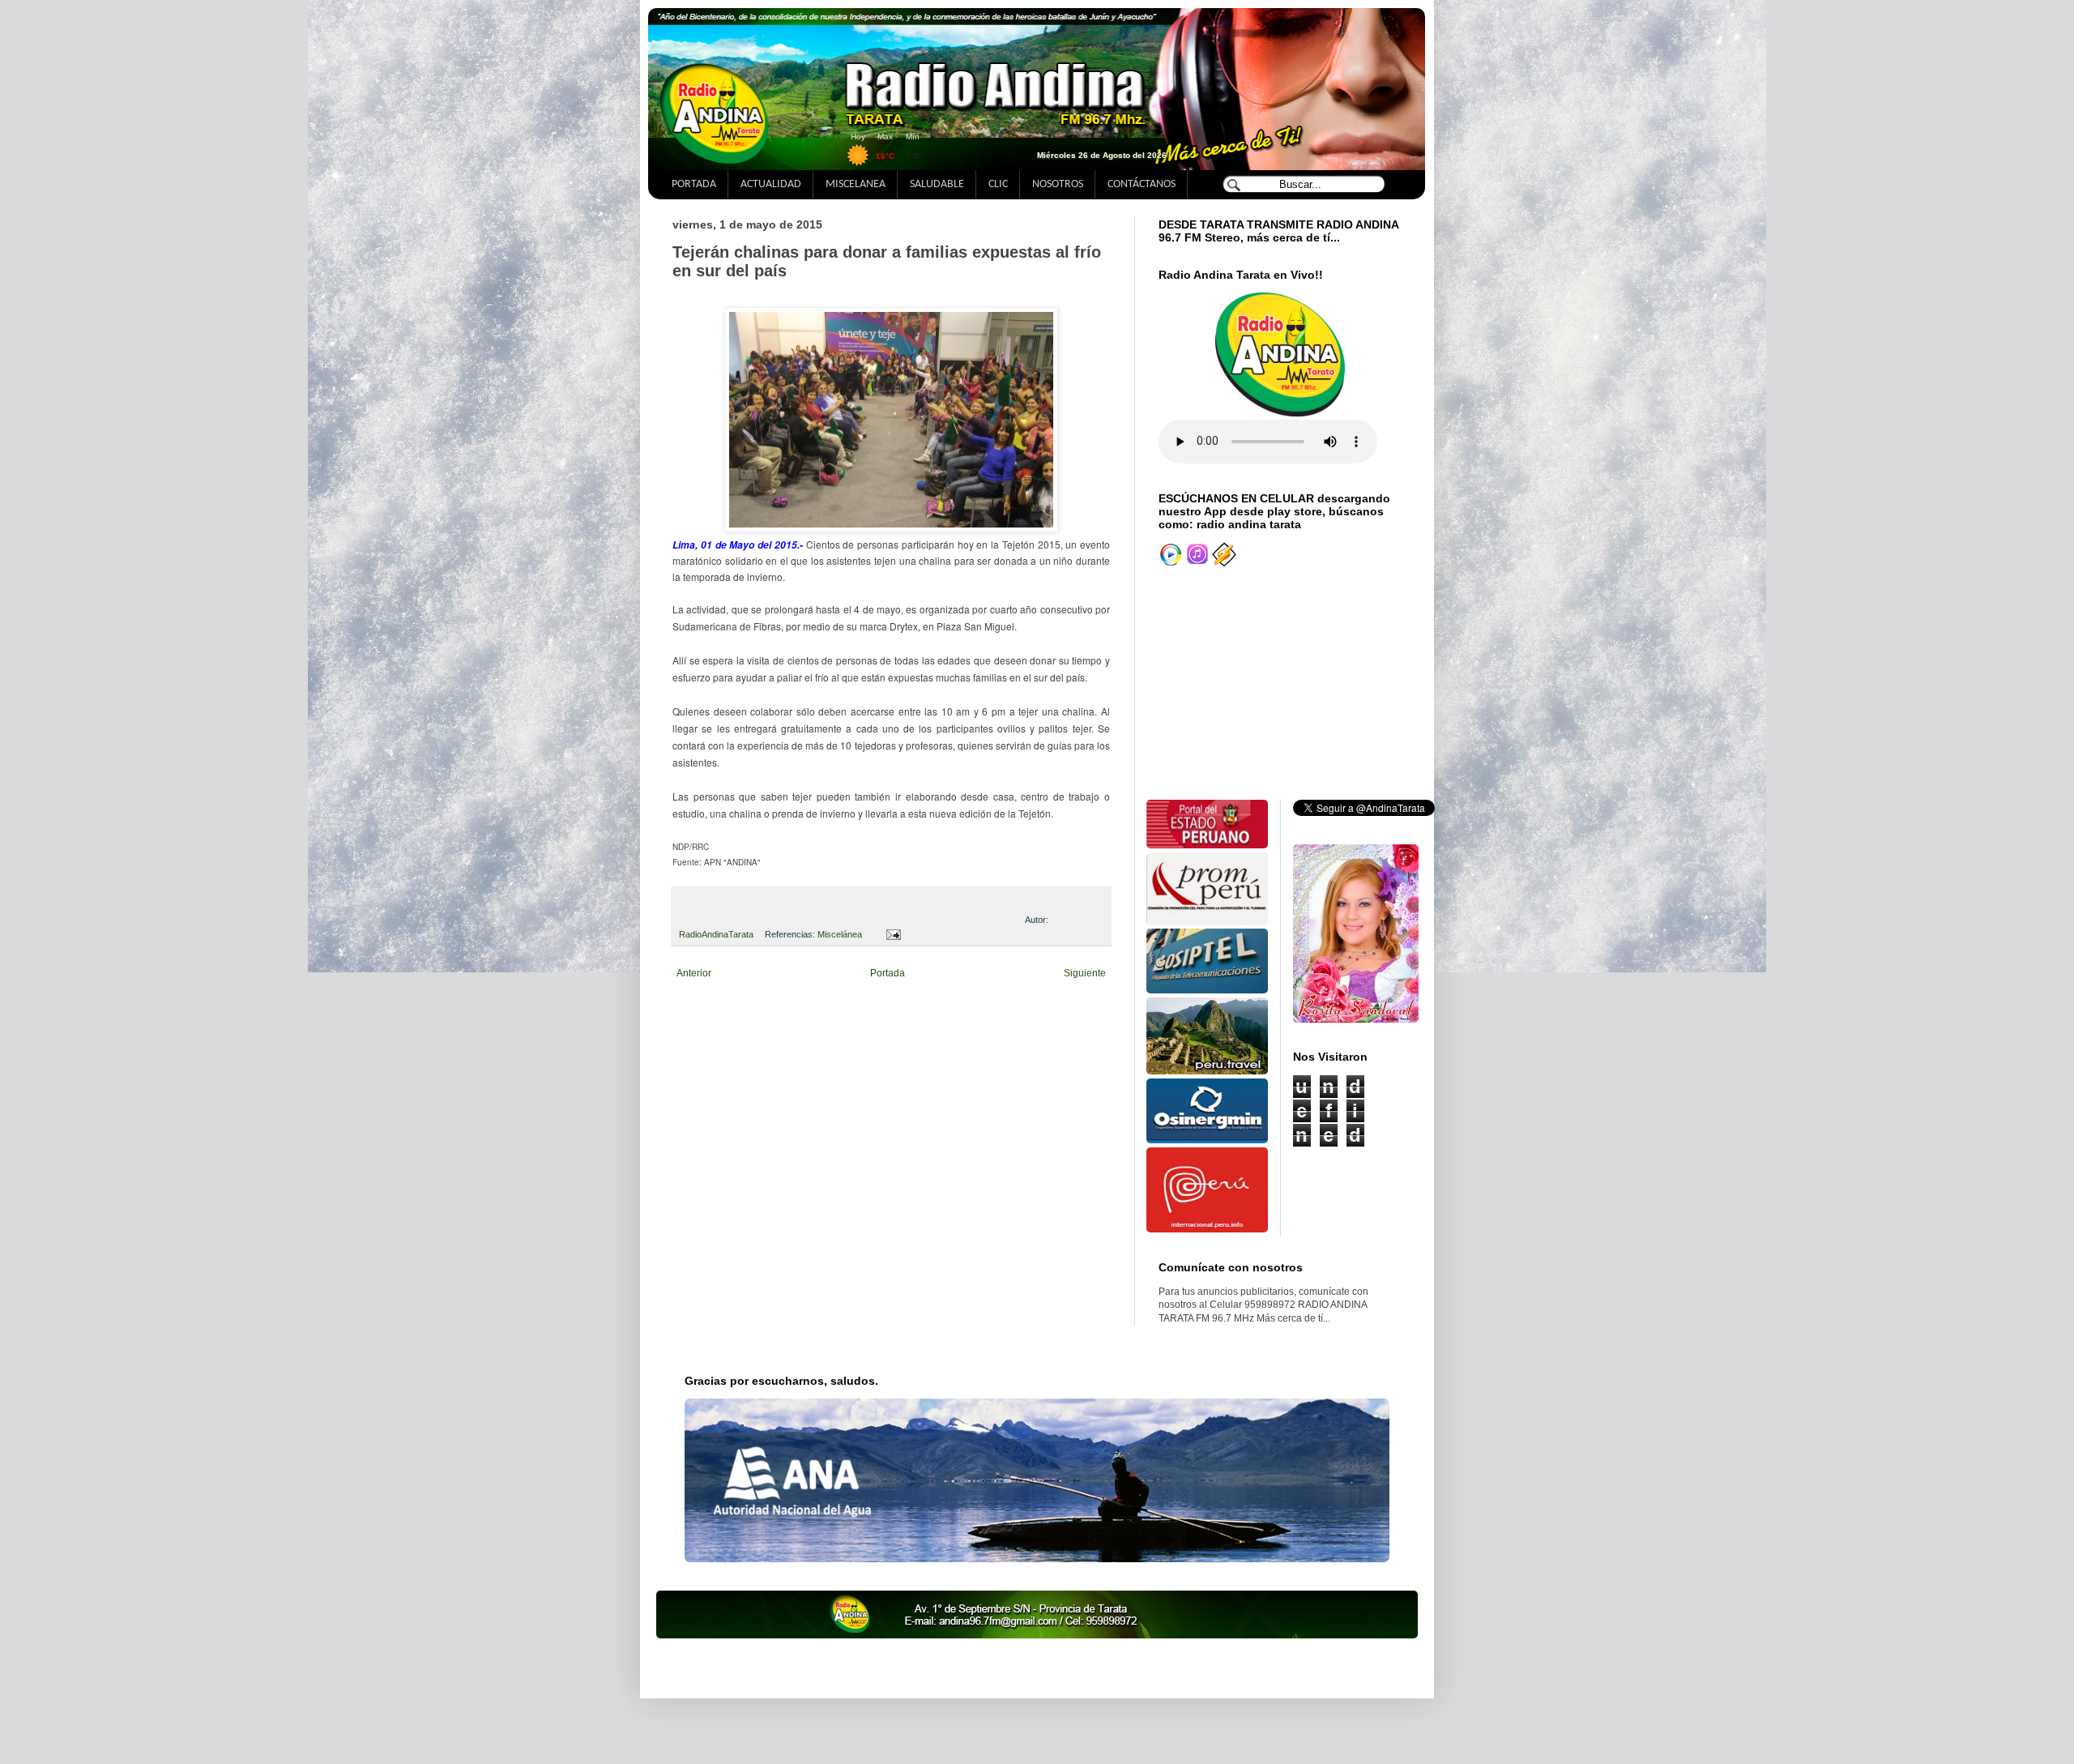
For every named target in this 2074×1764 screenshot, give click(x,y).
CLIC (998, 184)
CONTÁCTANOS (1142, 184)
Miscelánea (840, 934)
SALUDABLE (937, 184)
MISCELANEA (856, 184)
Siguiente (1085, 973)
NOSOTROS (1058, 184)
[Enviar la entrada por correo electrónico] (891, 934)
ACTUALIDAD (771, 184)
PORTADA (694, 184)
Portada (888, 973)
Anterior (694, 973)
